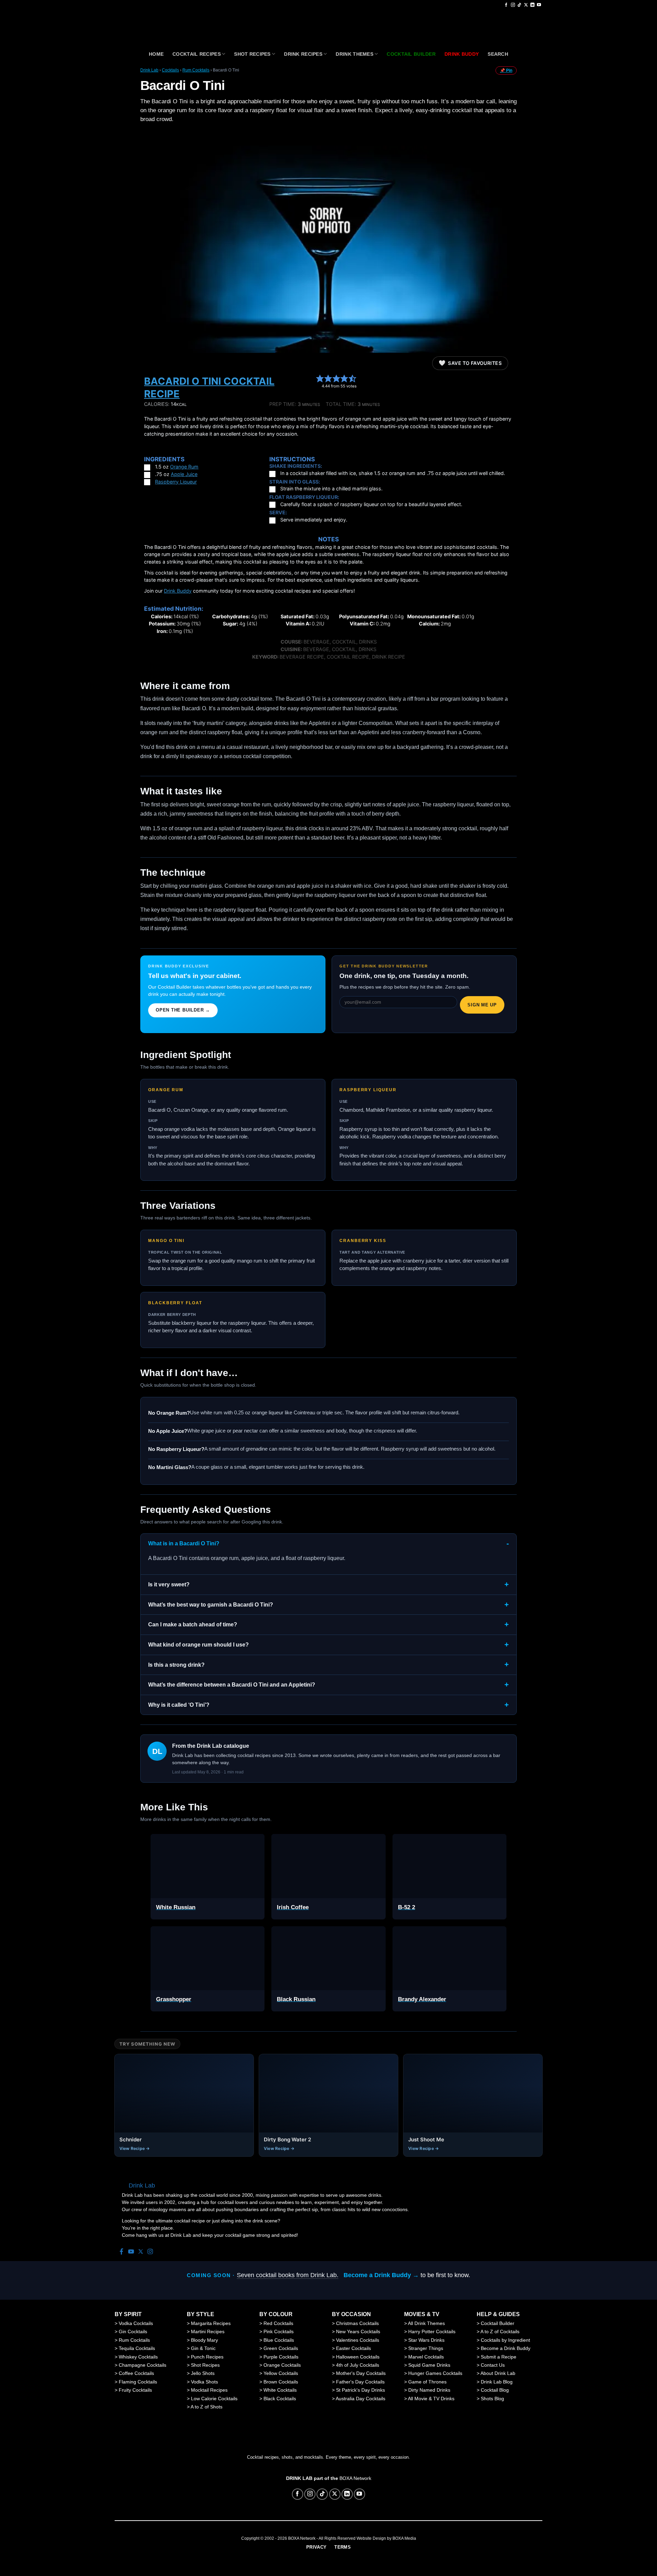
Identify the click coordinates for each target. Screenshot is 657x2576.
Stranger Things (426, 2348)
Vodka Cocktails (136, 2323)
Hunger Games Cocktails (435, 2373)
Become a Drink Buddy (506, 2348)
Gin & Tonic (203, 2348)
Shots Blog (492, 2399)
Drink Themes (354, 54)
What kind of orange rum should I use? (198, 1645)
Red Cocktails (278, 2323)
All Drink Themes (426, 2323)
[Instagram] (150, 2252)
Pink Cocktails (279, 2331)
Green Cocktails (281, 2348)
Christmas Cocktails (357, 2323)
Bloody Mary (204, 2340)
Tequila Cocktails (137, 2348)
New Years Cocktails (358, 2331)
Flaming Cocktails (138, 2382)
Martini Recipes (208, 2331)
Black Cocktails (280, 2399)
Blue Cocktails (279, 2340)
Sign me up (482, 1005)
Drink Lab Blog (497, 2382)
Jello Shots (203, 2373)
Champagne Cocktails (143, 2365)
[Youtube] (131, 2252)
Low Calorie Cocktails (214, 2399)
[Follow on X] (526, 5)
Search (498, 54)
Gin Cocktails (133, 2331)
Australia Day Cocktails (360, 2399)
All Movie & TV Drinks (431, 2399)
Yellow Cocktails (281, 2373)
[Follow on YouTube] (539, 5)
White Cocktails (280, 2390)
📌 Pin (506, 70)
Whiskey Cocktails (138, 2357)
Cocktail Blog (495, 2390)
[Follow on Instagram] (513, 5)
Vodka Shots (204, 2382)
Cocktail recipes (197, 54)
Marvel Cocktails (426, 2357)
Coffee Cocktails (136, 2373)
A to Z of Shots (207, 2407)
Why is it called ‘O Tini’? (179, 1705)
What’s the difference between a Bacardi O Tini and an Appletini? (232, 1685)
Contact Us (493, 2365)
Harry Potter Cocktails (432, 2331)
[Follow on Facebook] (506, 5)
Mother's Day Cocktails (361, 2373)
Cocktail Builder (498, 2323)
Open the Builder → (183, 1010)
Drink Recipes (303, 54)
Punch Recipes (207, 2357)
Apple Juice (184, 474)
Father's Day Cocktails (360, 2382)
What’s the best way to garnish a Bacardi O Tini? (211, 1605)
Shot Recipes (252, 54)
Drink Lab (149, 70)
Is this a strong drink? (176, 1665)
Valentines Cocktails (358, 2340)
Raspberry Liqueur (176, 482)
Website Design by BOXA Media (386, 2538)
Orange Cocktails (282, 2365)
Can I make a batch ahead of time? (193, 1624)
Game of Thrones (427, 2382)
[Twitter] (141, 2252)
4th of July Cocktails (358, 2365)
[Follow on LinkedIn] (532, 5)
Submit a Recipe (499, 2357)
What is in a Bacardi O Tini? (184, 1543)
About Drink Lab (498, 2373)
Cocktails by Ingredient (505, 2340)
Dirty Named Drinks (429, 2390)
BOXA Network (355, 2478)
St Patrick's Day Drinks (360, 2390)
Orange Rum (184, 467)
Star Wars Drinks (426, 2340)
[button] (320, 378)
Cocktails (170, 70)
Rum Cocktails (196, 70)
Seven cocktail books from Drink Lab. (288, 2275)
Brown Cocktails (281, 2382)
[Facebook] (121, 2252)
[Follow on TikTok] (519, 5)
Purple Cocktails (281, 2357)
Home (156, 54)
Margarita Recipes (211, 2323)
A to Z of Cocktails (500, 2331)
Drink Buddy (178, 591)
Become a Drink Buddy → (381, 2275)
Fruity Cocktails (135, 2390)
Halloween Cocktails (358, 2357)
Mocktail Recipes (209, 2390)
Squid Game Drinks (429, 2365)
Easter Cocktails (353, 2348)
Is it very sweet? (169, 1584)
